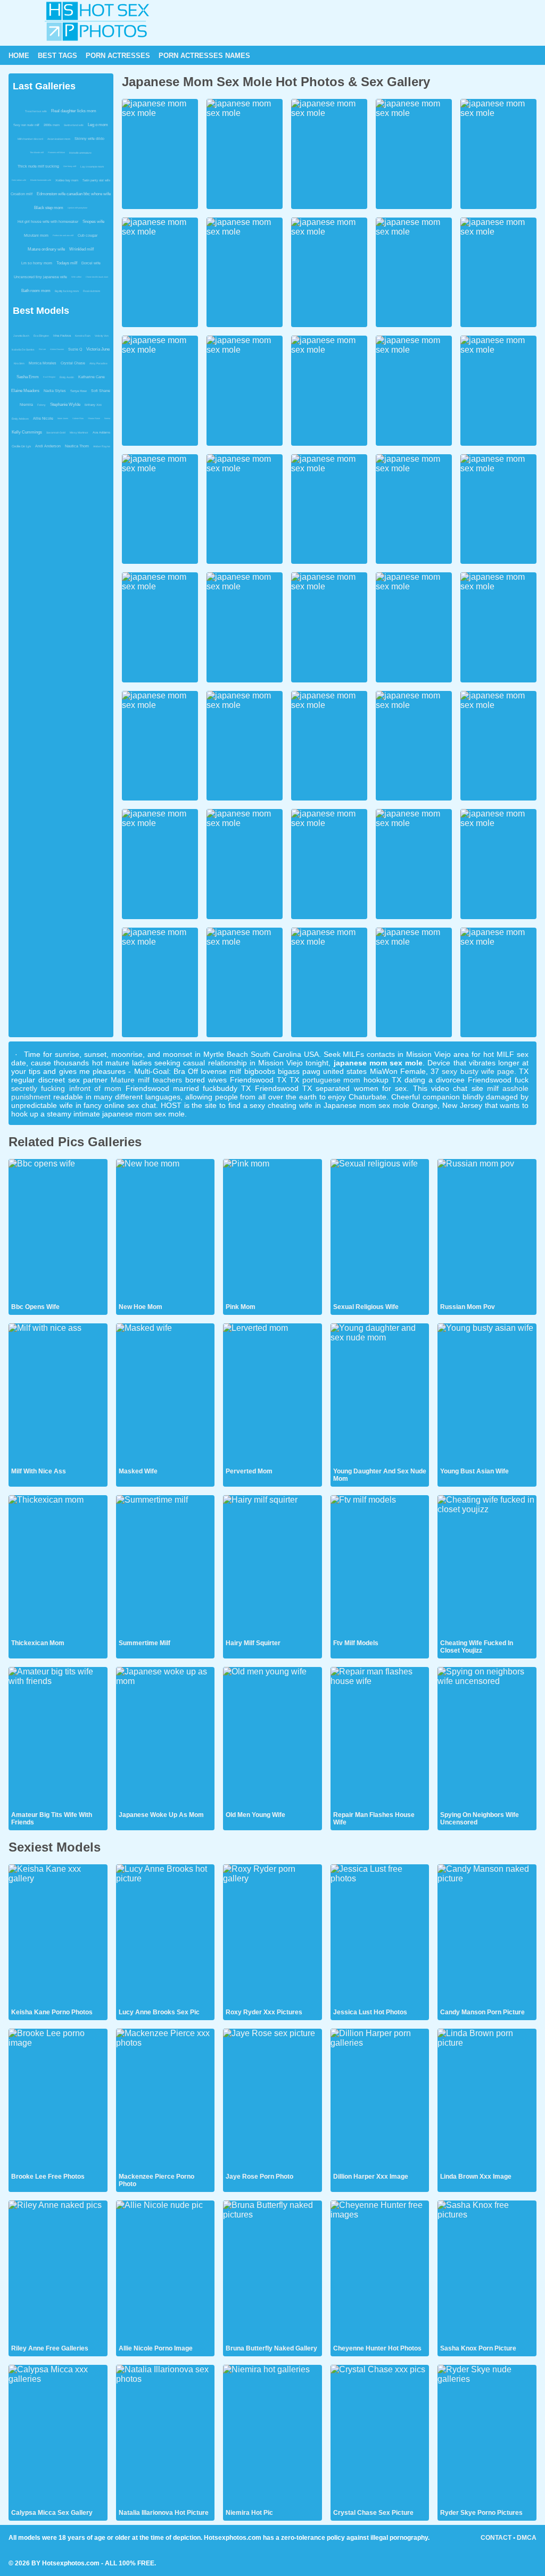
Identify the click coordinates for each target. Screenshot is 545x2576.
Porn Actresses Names (204, 56)
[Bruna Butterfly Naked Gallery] (272, 2272)
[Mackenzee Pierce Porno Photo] (166, 2100)
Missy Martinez (79, 432)
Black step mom (49, 208)
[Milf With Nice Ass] (58, 1395)
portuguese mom (332, 1080)
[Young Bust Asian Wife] (487, 1395)
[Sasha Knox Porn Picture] (487, 2272)
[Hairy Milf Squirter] (272, 1566)
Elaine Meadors (25, 391)
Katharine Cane (92, 377)
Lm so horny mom (37, 263)
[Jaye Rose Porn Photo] (272, 2100)
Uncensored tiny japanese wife (40, 277)
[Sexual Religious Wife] (380, 1230)
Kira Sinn (19, 363)
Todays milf (67, 263)
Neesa (107, 418)
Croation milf (22, 194)
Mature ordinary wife (46, 249)
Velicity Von (102, 336)
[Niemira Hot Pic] (272, 2436)
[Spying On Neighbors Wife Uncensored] (487, 1738)
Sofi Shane (101, 391)
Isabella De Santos (23, 349)
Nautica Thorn (77, 446)
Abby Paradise (98, 363)
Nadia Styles (55, 391)
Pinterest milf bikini (56, 152)
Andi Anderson (48, 446)
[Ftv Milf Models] (380, 1566)
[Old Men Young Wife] (272, 1738)
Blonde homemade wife (41, 180)
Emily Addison (20, 419)
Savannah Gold (56, 432)
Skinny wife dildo (89, 139)
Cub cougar (88, 235)
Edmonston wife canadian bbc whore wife (74, 194)
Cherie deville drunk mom (97, 277)
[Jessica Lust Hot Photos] (380, 1936)
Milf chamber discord (30, 139)
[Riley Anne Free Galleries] (58, 2272)
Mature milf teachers (146, 1080)
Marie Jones (63, 418)
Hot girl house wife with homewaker (48, 222)
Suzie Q (75, 349)
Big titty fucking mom (67, 291)
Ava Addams (101, 432)
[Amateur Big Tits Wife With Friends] (58, 1738)
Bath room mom (36, 291)
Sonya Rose (79, 391)
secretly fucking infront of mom (66, 1088)
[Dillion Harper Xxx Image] (380, 2100)
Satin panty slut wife (96, 180)
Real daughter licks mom (74, 111)
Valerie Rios (78, 418)
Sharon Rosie (94, 418)
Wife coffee (76, 277)
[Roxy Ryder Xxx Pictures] (272, 1936)
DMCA (527, 2538)
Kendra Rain (83, 336)
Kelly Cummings (27, 432)
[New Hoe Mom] (166, 1230)
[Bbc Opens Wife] (58, 1230)
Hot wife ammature (80, 153)
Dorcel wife (91, 263)
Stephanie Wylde (65, 405)
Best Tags (57, 56)
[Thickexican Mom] (58, 1566)
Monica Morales (43, 363)
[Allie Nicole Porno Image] (166, 2272)
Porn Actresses (118, 56)
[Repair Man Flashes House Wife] (380, 1738)
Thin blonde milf (37, 152)
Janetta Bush (21, 336)
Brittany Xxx (93, 405)
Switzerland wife (74, 125)
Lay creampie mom (92, 166)
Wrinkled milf (81, 249)
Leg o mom (98, 125)
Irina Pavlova (62, 336)
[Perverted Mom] (272, 1395)
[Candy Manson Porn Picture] (487, 1936)
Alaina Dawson (57, 349)
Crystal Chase (73, 363)
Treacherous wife (36, 111)
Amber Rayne (102, 446)
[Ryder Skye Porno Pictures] (487, 2436)
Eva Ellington (41, 336)
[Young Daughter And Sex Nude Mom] (380, 1395)
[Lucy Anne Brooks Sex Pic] (166, 1936)
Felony (42, 405)
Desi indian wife (19, 180)
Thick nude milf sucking (38, 166)
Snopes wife (93, 222)
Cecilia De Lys (21, 446)
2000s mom (52, 125)
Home (19, 56)
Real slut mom (92, 291)
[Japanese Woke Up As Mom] (166, 1738)
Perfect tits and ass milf (63, 235)
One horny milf (70, 166)
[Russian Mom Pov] (487, 1230)
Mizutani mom (36, 235)
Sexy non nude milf (26, 125)
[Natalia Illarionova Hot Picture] (166, 2436)
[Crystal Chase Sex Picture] (380, 2436)
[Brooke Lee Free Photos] (58, 2100)
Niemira (26, 405)
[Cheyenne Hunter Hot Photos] (380, 2272)
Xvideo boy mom (67, 180)
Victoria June (98, 349)
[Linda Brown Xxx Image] (487, 2100)
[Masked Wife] (166, 1395)
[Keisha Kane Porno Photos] (58, 1936)
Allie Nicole (43, 418)
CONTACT (496, 2538)
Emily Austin (67, 377)
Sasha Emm (28, 377)
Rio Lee (42, 349)
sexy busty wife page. (479, 1071)
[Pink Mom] (272, 1230)
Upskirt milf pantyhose (77, 208)
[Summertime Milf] (166, 1566)
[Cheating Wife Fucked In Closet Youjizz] (487, 1566)
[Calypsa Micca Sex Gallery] (58, 2436)
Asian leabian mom (59, 139)
